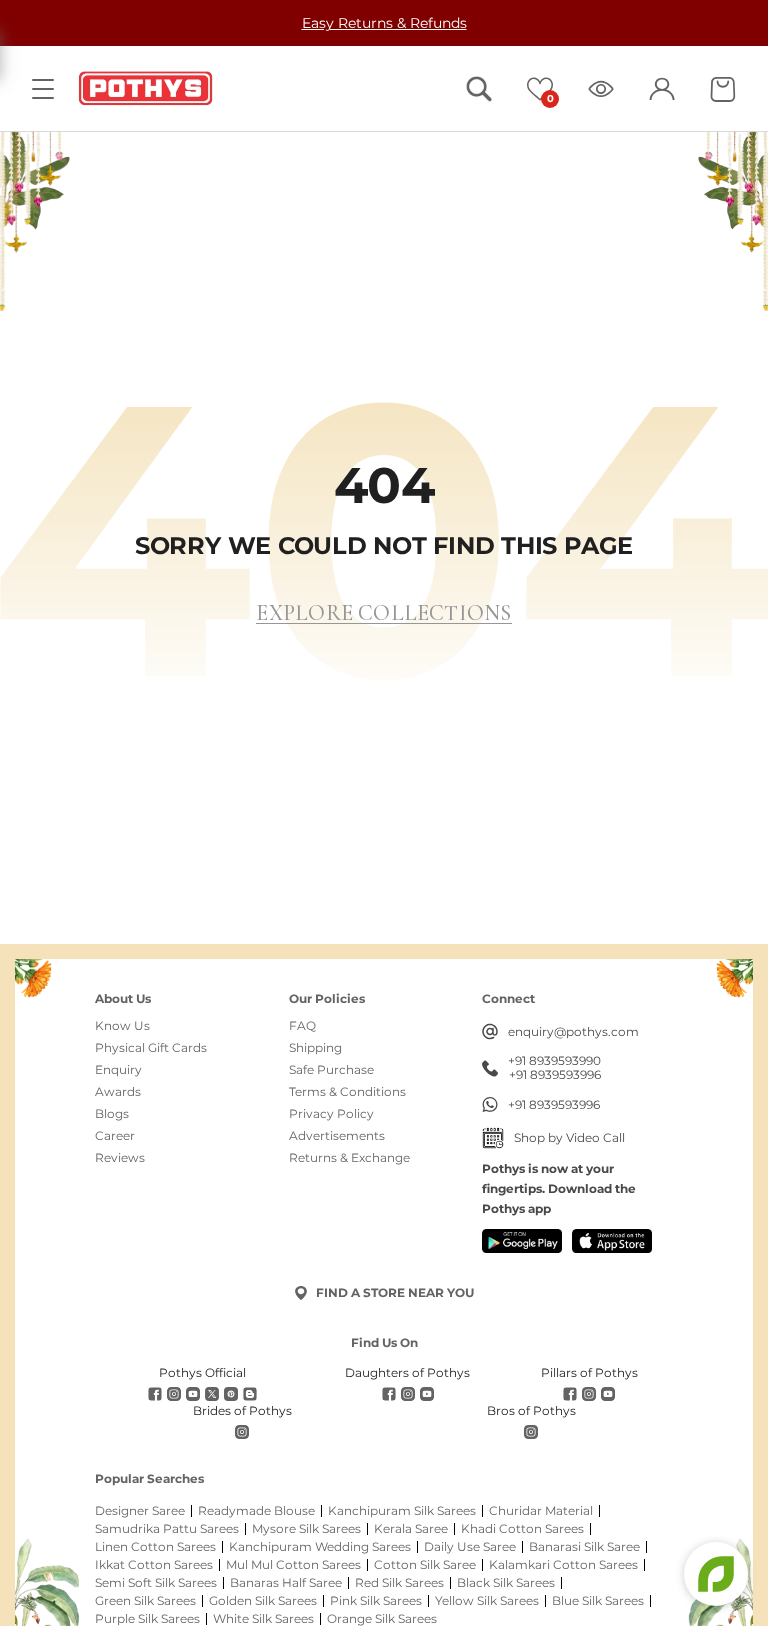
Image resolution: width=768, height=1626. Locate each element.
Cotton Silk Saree (425, 1565)
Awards (118, 1092)
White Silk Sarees (263, 1619)
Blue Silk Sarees (598, 1601)
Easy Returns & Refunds (384, 23)
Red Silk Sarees (399, 1583)
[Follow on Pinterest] (231, 1394)
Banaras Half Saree (286, 1583)
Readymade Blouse (256, 1511)
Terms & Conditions (347, 1092)
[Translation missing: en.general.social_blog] (250, 1394)
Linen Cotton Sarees (155, 1547)
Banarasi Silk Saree (584, 1547)
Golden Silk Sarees (263, 1601)
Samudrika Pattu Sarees (167, 1529)
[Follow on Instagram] (174, 1394)
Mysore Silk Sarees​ (306, 1529)
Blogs (112, 1114)
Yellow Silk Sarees (487, 1601)
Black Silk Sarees (506, 1583)
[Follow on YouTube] (193, 1394)
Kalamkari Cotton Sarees (563, 1565)
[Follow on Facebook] (155, 1394)
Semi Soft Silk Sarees (156, 1583)
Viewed (601, 89)
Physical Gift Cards (151, 1048)
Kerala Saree (411, 1529)
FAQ (302, 1026)
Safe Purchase (331, 1070)
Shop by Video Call (569, 1137)
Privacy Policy (331, 1114)
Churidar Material (541, 1511)
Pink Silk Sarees (376, 1601)
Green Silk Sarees (145, 1601)
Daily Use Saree (470, 1547)
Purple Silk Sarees (147, 1619)
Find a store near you (395, 1292)
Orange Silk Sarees (382, 1619)
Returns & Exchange (349, 1158)
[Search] (479, 89)
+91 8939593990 (554, 1061)
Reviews (120, 1158)
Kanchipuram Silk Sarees (402, 1511)
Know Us (122, 1026)
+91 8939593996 (555, 1075)
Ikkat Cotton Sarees (154, 1565)
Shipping (315, 1048)
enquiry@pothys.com (573, 1031)
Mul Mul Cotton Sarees (293, 1565)
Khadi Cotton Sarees (522, 1529)
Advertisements (337, 1136)
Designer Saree (140, 1511)
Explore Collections (383, 613)
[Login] (662, 89)
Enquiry (118, 1070)
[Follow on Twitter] (212, 1394)
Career (115, 1136)
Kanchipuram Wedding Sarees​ (320, 1547)
